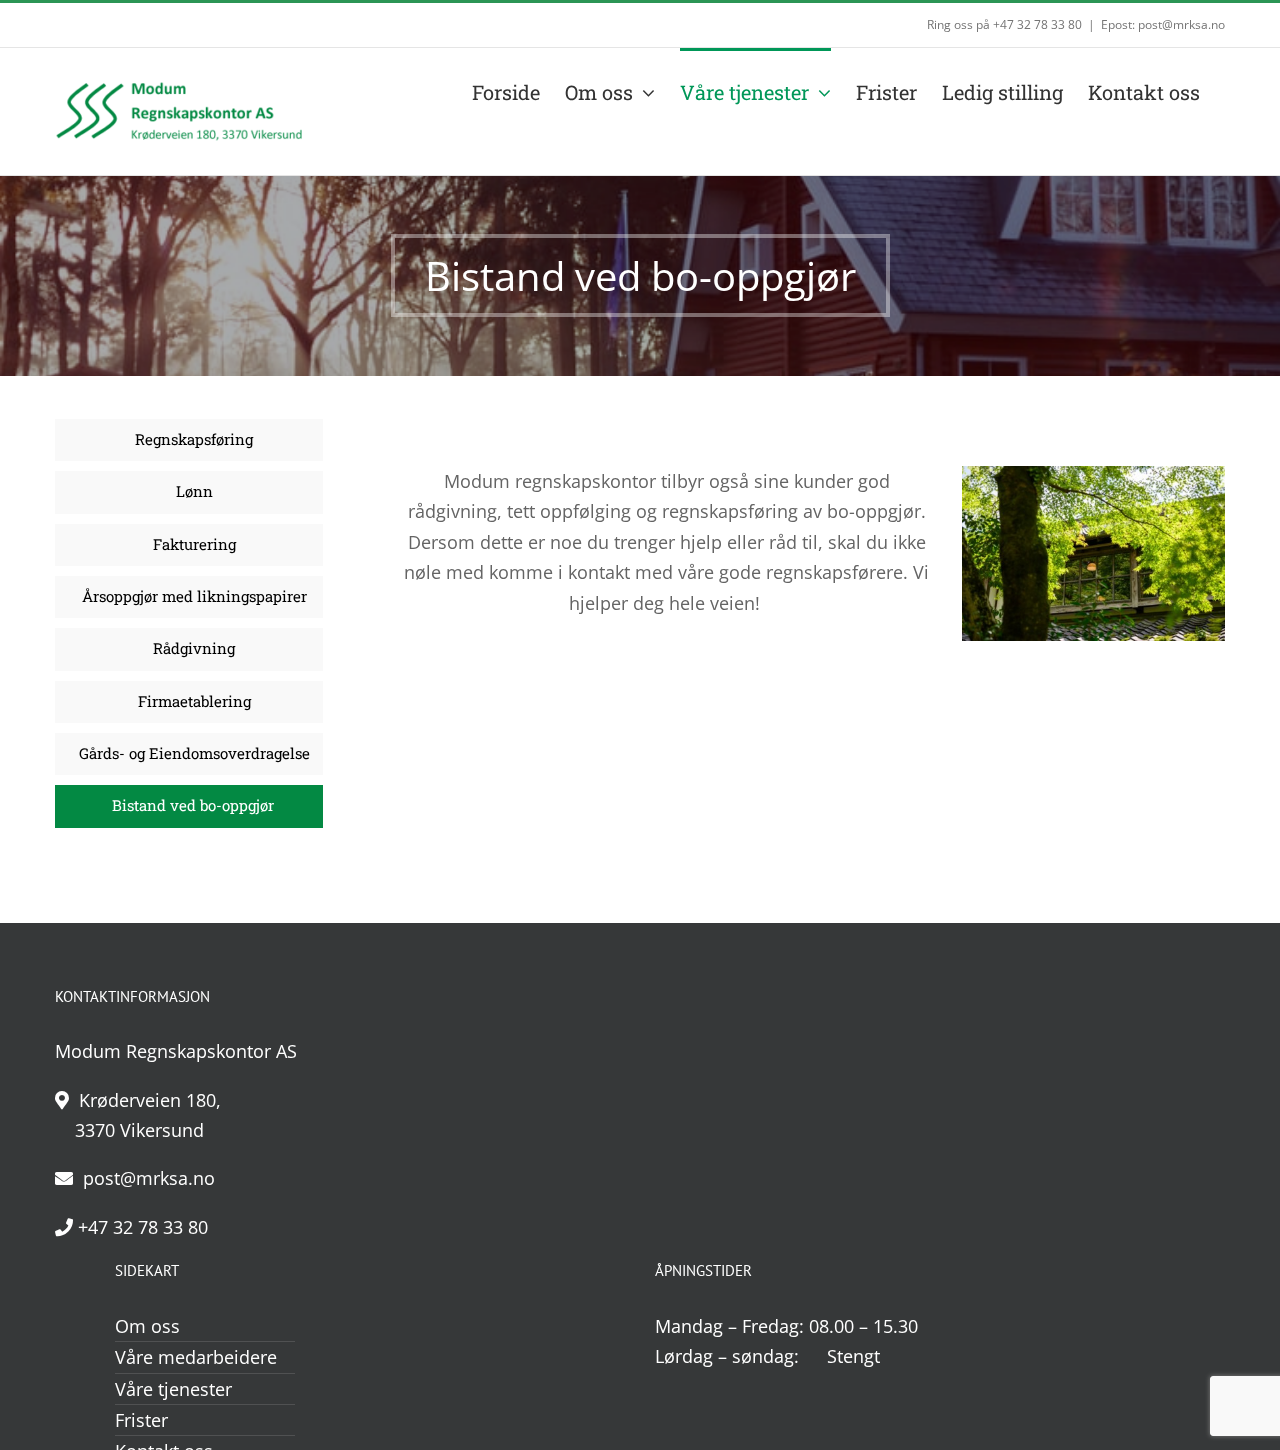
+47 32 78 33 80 (143, 1227)
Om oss (147, 1326)
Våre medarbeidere (196, 1357)
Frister (141, 1420)
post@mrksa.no (146, 1178)
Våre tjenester (173, 1389)
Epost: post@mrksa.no (1163, 24)
